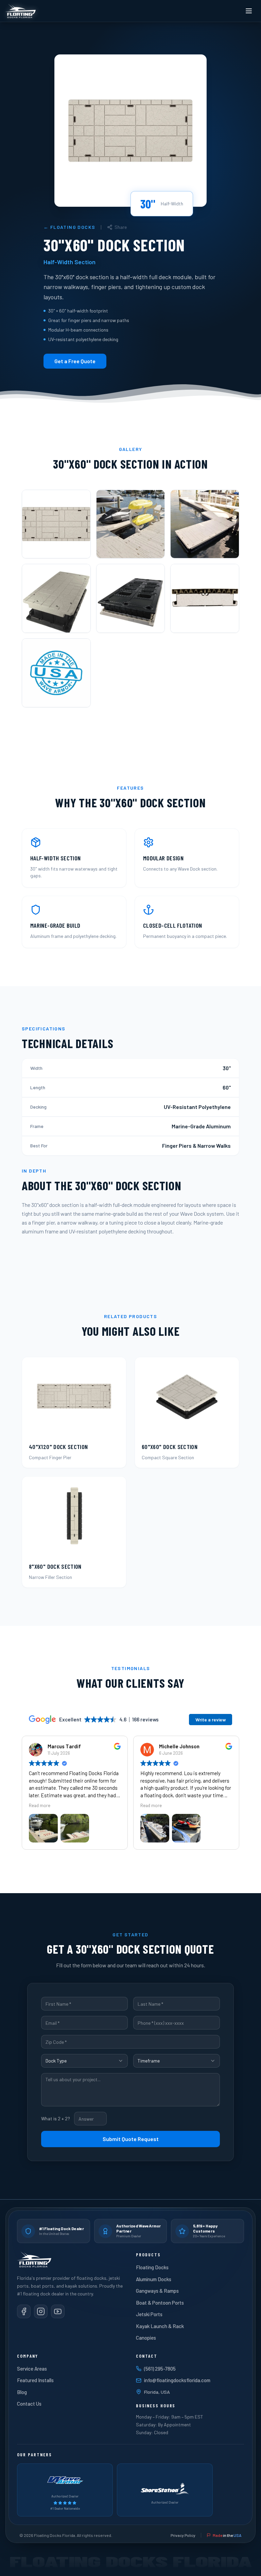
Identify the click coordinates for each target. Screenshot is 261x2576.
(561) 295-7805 (160, 2369)
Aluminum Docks (154, 2279)
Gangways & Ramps (157, 2291)
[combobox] (84, 2061)
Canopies (146, 2338)
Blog (22, 2392)
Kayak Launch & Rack (160, 2326)
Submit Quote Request (131, 2139)
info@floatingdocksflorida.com (177, 2380)
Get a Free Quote (75, 361)
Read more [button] (40, 1805)
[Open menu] (249, 11)
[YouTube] (58, 2311)
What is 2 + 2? (56, 2118)
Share (121, 227)
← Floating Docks (69, 227)
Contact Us (29, 2404)
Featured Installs (35, 2380)
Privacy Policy (183, 2535)
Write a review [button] (211, 1720)
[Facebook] (24, 2311)
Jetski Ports (149, 2314)
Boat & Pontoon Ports (160, 2303)
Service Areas (32, 2369)
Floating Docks (152, 2267)
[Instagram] (41, 2311)
